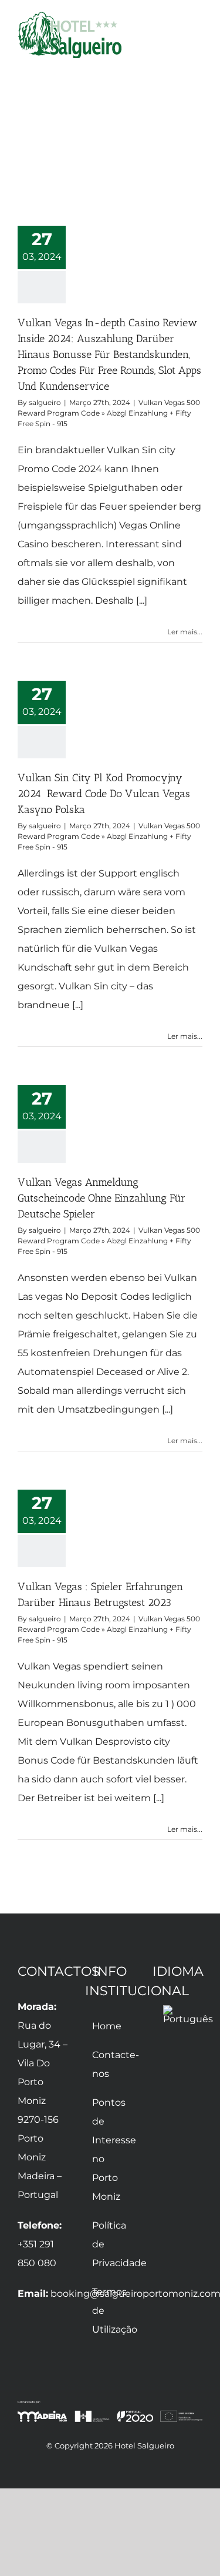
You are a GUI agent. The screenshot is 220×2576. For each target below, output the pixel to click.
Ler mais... (185, 632)
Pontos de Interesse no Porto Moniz (111, 2150)
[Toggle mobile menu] (198, 37)
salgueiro (45, 402)
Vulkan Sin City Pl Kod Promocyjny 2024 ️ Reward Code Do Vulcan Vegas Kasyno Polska (104, 794)
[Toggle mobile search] (177, 37)
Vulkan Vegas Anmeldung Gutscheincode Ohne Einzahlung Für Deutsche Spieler (101, 1198)
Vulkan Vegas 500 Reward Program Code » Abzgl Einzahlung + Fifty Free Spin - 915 (109, 413)
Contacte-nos (111, 2064)
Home (107, 2026)
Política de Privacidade (111, 2244)
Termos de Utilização (111, 2311)
